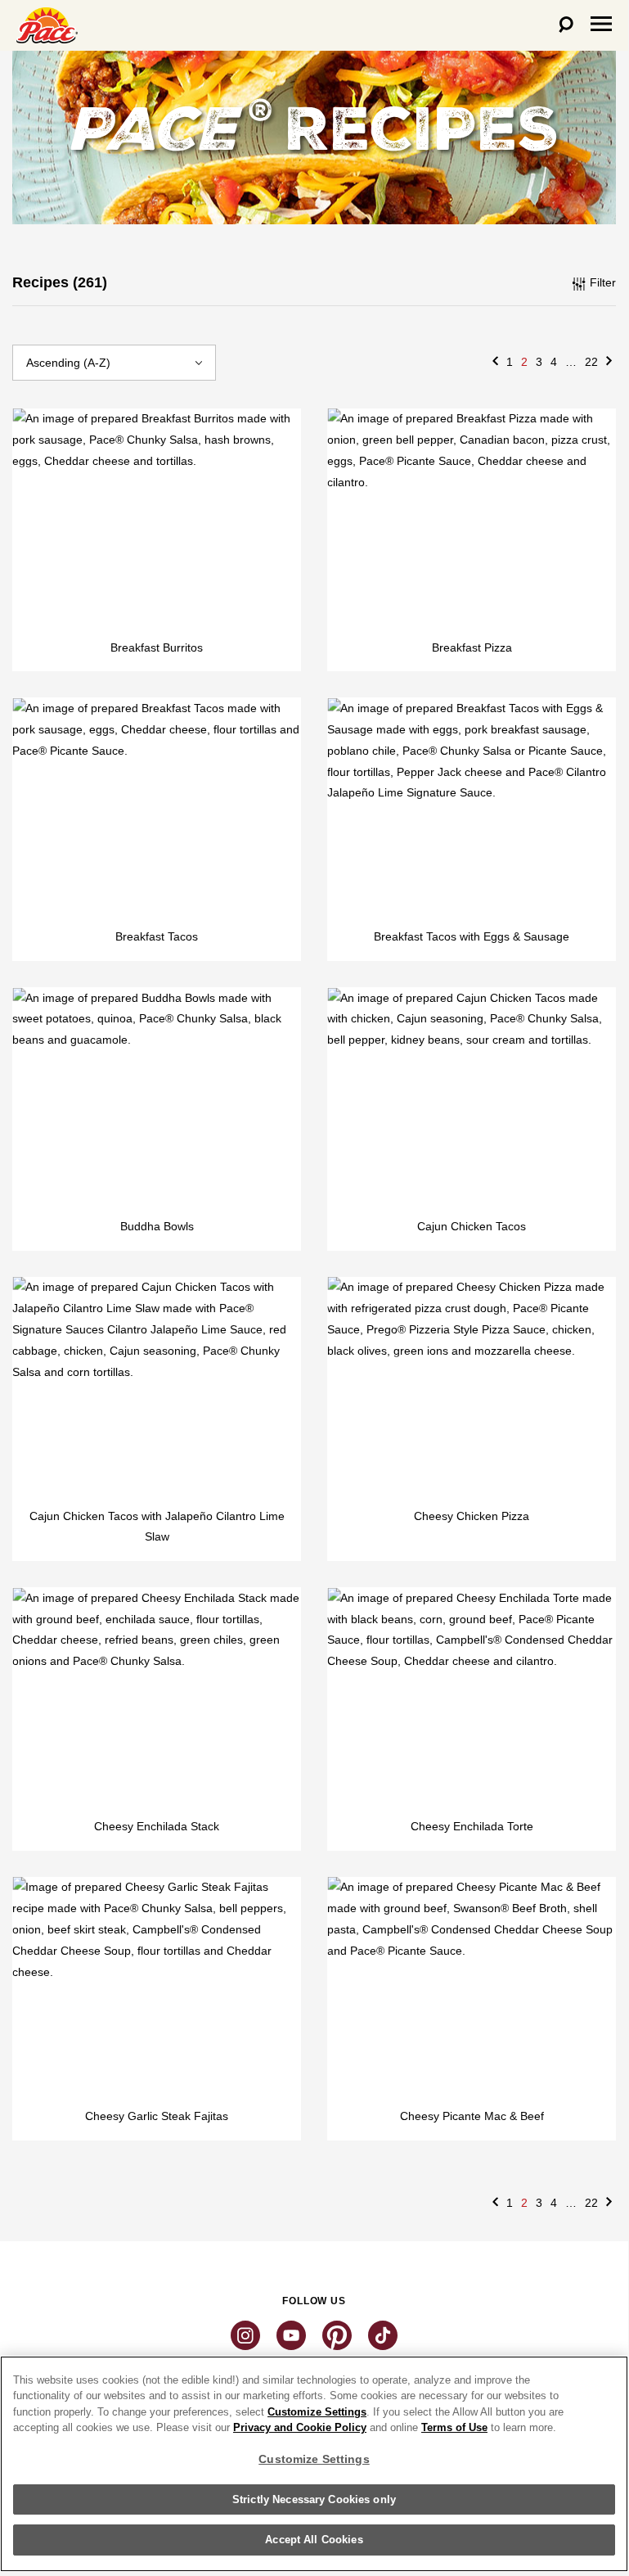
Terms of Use (454, 2427)
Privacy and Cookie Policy (300, 2427)
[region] (314, 2464)
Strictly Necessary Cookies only (314, 2499)
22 (591, 362)
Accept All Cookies (314, 2540)
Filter (601, 282)
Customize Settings (317, 2412)
